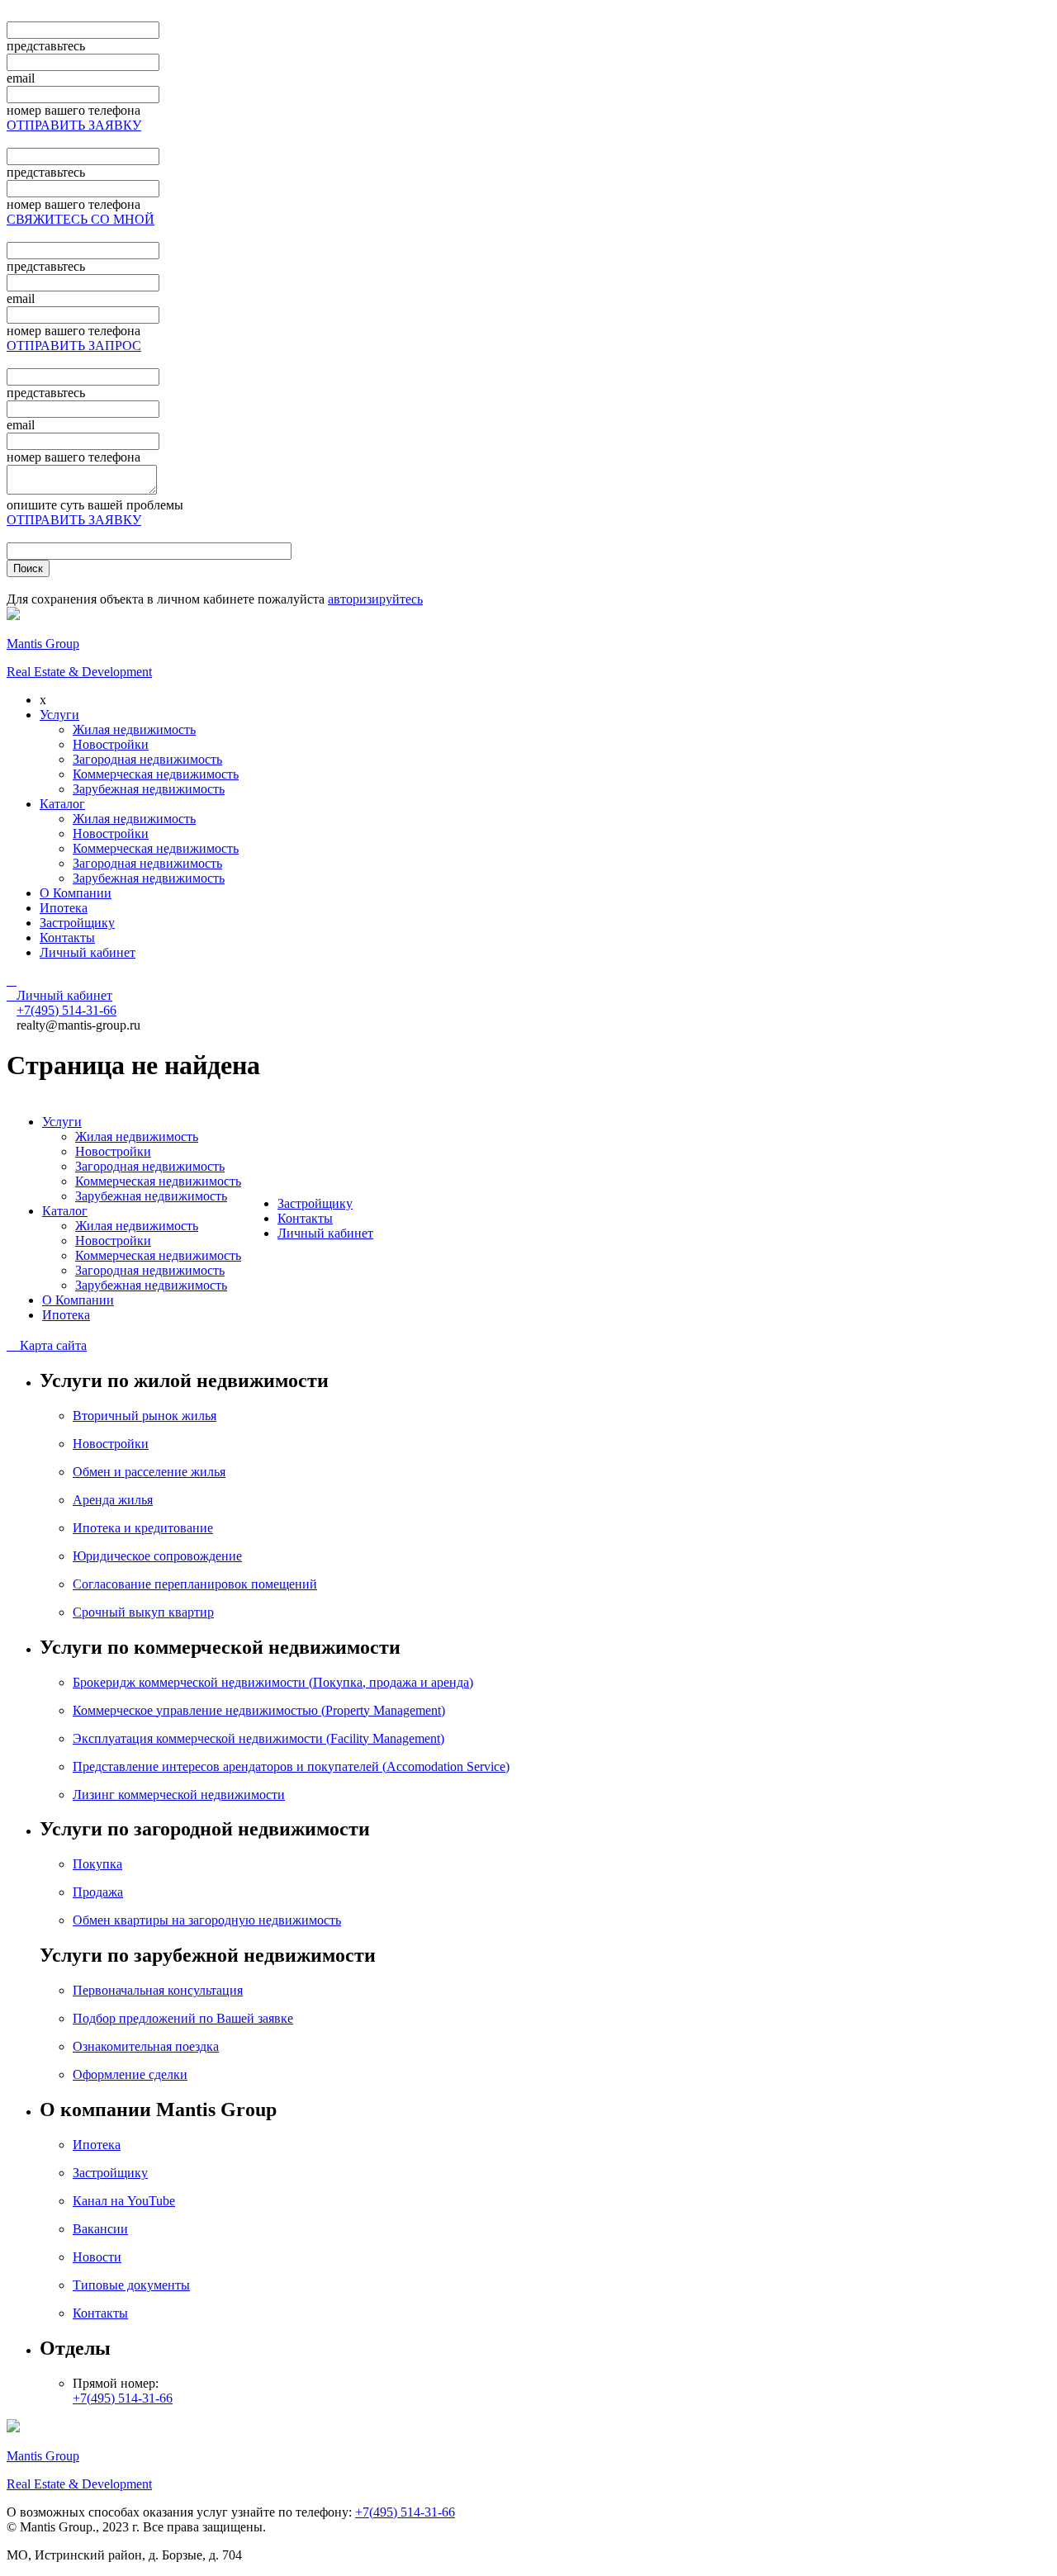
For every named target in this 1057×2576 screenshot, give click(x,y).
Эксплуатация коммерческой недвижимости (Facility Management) (258, 1738)
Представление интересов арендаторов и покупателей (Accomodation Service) (291, 1766)
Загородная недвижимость (147, 759)
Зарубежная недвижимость (149, 789)
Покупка (97, 1864)
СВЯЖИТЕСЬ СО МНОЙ (81, 219)
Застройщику (77, 923)
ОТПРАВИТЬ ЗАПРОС (74, 346)
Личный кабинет (88, 952)
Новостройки (111, 744)
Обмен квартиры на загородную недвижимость (207, 1920)
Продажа (98, 1892)
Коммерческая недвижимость (156, 774)
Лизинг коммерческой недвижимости (179, 1795)
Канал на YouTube (124, 2201)
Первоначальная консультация (158, 1990)
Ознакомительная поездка (146, 2046)
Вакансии (100, 2229)
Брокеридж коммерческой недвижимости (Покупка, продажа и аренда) (273, 1682)
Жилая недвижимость (134, 729)
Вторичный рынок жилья (145, 1416)
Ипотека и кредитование (143, 1528)
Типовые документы (131, 2285)
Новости (97, 2257)
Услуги (59, 715)
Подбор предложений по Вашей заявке (183, 2018)
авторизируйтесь (375, 599)
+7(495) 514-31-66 (123, 2398)
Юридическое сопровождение (157, 1556)
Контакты (67, 938)
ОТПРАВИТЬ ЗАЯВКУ (74, 125)
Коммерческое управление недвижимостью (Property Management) (259, 1710)
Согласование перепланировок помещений (195, 1584)
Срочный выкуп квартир (143, 1612)
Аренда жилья (113, 1500)
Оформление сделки (130, 2074)
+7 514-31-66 (66, 1010)
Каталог (62, 804)
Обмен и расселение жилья (149, 1472)
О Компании (76, 893)
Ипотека (64, 908)
